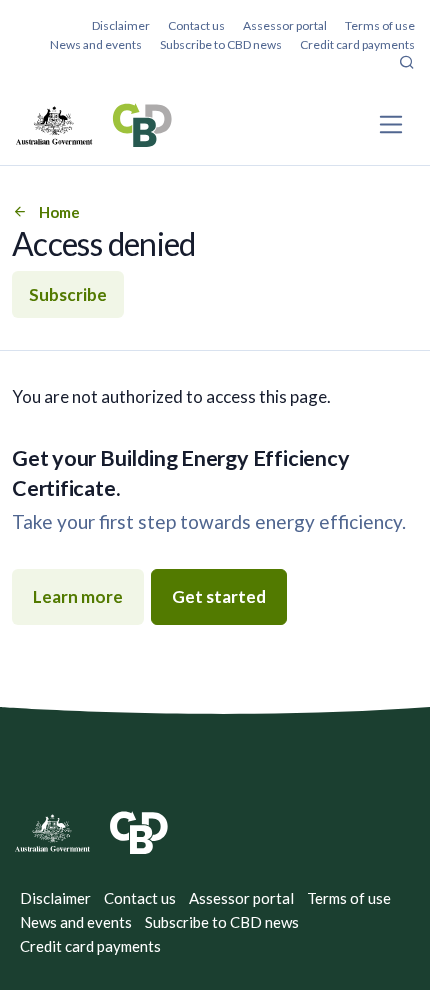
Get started (219, 596)
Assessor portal (285, 25)
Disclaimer (121, 25)
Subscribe (68, 294)
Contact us (196, 25)
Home (59, 212)
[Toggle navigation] (391, 124)
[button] (407, 64)
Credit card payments (357, 44)
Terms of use (380, 25)
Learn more (78, 596)
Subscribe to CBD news (221, 44)
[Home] (93, 125)
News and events (96, 44)
